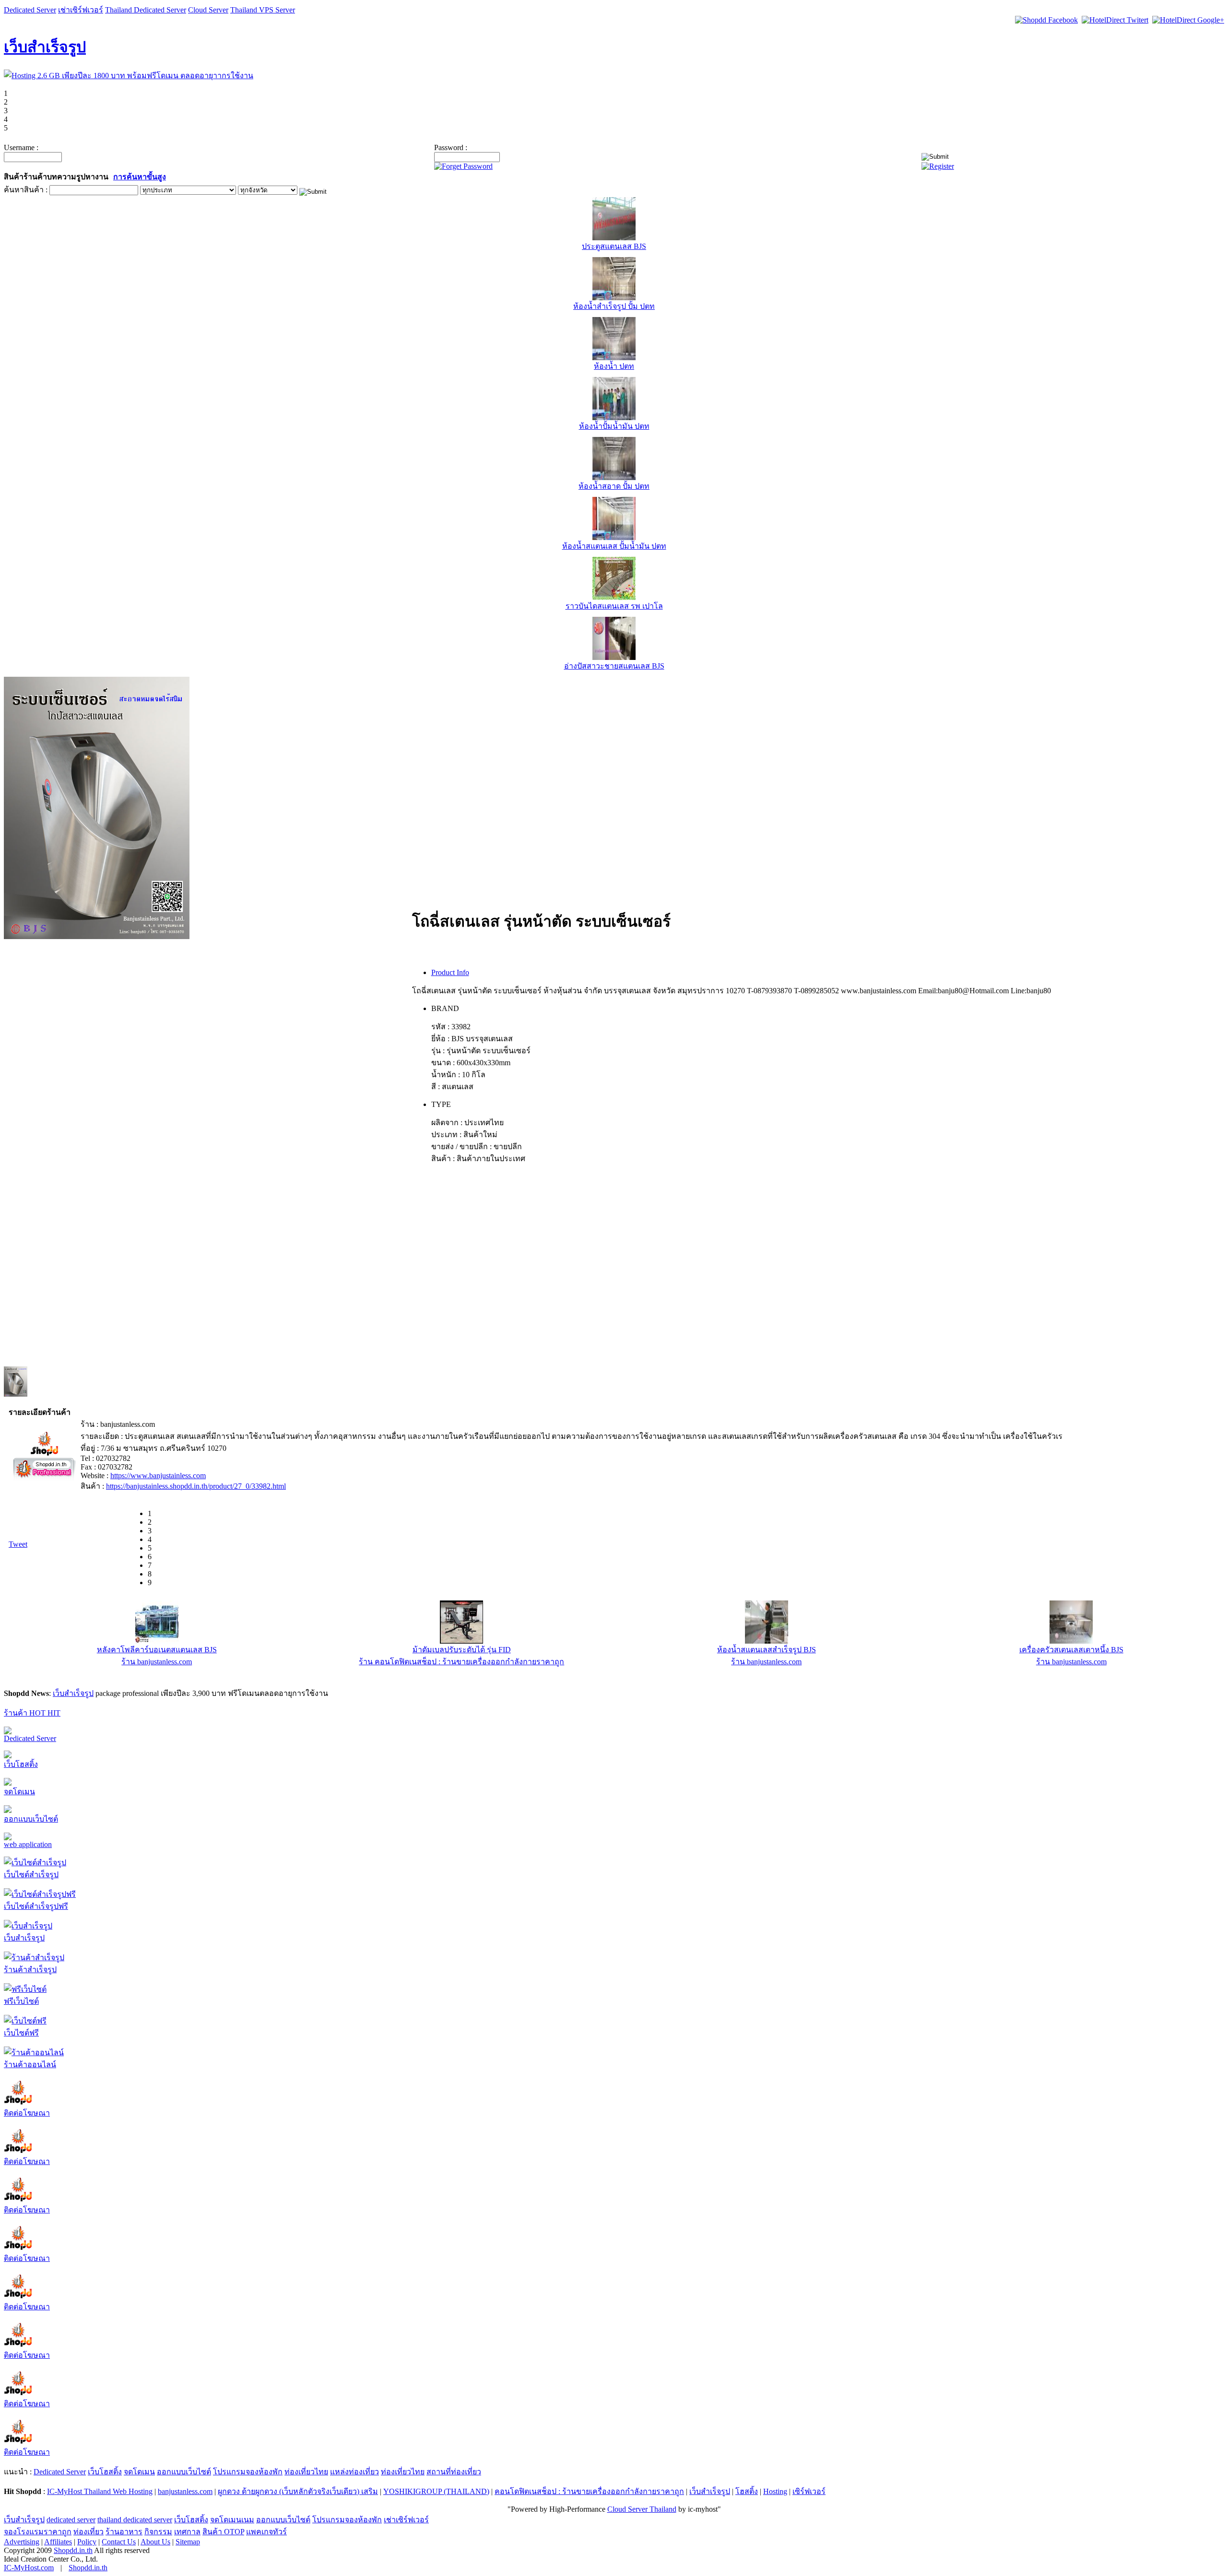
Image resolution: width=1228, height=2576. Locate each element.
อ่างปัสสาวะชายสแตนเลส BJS (614, 666)
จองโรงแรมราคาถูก (38, 2532)
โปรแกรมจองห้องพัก (248, 2472)
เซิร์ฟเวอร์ (809, 2491)
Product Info (450, 972)
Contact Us (119, 2542)
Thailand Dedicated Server (146, 10)
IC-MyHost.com (29, 2568)
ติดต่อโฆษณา (27, 2113)
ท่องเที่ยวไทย (306, 2472)
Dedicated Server (30, 10)
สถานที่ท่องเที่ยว (454, 2472)
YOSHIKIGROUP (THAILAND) (436, 2491)
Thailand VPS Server (263, 10)
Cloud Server (208, 10)
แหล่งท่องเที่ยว (354, 2472)
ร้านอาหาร (124, 2532)
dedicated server (71, 2520)
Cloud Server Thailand (642, 2509)
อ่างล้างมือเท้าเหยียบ (1071, 1650)
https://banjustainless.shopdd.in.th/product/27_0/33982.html (196, 1486)
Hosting (775, 2491)
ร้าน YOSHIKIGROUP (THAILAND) (461, 1662)
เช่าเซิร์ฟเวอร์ (81, 10)
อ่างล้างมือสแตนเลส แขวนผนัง (767, 1650)
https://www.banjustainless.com (158, 1476)
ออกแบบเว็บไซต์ (31, 1819)
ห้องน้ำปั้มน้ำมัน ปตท (614, 426)
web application (28, 1844)
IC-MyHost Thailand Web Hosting (100, 2491)
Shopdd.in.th (73, 2550)
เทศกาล (187, 2532)
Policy (87, 2542)
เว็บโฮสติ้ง (21, 1764)
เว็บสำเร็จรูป (45, 47)
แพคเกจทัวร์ (266, 2532)
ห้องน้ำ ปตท (614, 366)
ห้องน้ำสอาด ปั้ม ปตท (614, 486)
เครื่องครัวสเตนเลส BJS (157, 1650)
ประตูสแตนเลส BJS (614, 246)
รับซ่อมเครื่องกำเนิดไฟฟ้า (461, 1650)
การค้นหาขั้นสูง (140, 177)
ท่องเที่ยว (89, 2532)
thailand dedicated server (135, 2520)
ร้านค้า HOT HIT (32, 1713)
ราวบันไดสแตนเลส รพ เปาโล (614, 606)
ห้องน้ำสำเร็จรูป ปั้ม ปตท (614, 306)
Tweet (18, 1544)
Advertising (22, 2542)
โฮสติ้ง (747, 2491)
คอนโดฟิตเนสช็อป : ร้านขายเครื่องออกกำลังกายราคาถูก (589, 2491)
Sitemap (188, 2542)
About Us (155, 2542)
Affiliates (58, 2542)
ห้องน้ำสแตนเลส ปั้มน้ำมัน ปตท (614, 546)
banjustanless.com (185, 2491)
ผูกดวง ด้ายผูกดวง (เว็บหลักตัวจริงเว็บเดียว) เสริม (298, 2491)
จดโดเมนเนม (232, 2520)
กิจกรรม (158, 2532)
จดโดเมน (19, 1792)
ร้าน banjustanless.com (157, 1662)
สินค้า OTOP (223, 2532)
